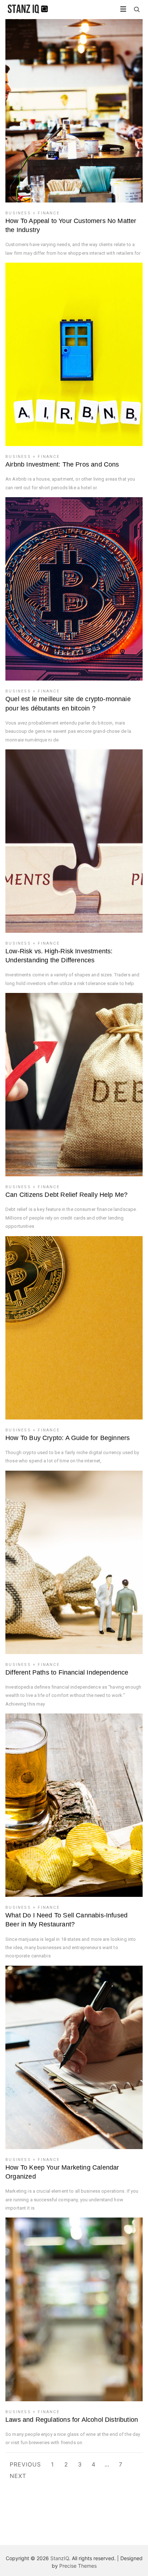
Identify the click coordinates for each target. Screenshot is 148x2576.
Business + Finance (33, 213)
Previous (25, 2464)
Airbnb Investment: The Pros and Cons (62, 464)
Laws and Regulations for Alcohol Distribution (72, 2420)
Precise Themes (78, 2566)
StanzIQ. (60, 2558)
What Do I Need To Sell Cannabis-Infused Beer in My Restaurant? (66, 1920)
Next (18, 2476)
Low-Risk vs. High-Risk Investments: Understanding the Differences (59, 956)
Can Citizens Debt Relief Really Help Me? (66, 1195)
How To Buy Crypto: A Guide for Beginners (68, 1438)
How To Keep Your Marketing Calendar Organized (62, 2172)
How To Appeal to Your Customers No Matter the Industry (71, 225)
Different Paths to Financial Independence (67, 1672)
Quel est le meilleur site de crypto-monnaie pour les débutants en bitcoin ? (68, 703)
